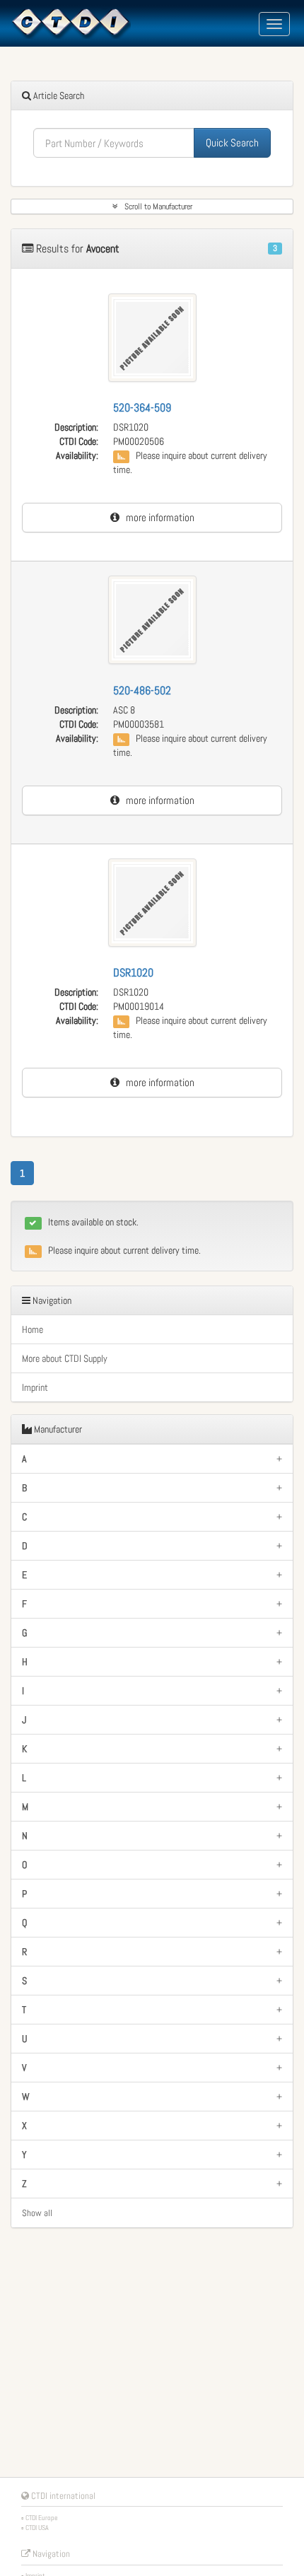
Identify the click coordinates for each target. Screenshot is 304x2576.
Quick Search (232, 142)
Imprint (35, 1387)
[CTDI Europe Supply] (71, 23)
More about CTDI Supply (65, 1358)
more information (157, 517)
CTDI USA (37, 2528)
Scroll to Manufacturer (155, 206)
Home (33, 1329)
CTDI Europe (42, 2518)
